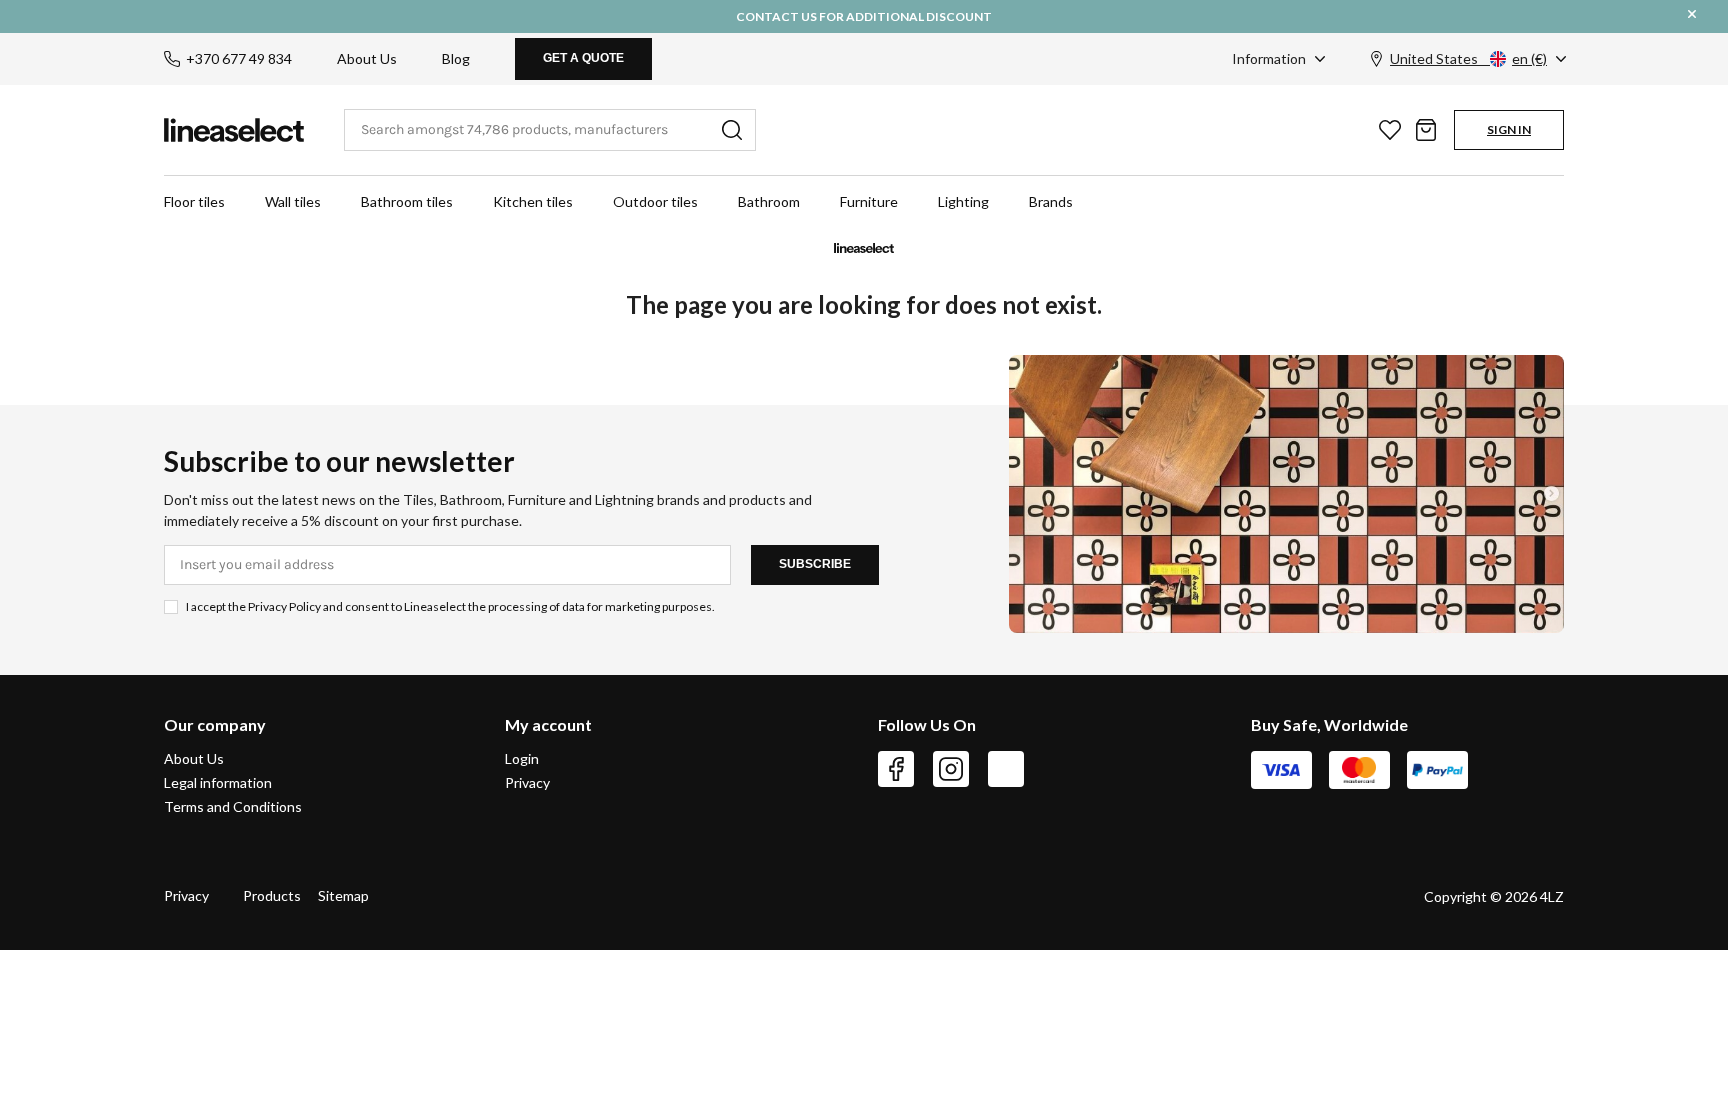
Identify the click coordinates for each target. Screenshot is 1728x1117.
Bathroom (769, 201)
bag (1426, 130)
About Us (367, 58)
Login (522, 759)
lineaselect (234, 130)
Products (272, 895)
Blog (456, 58)
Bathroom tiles (407, 201)
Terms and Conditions (233, 806)
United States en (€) (1468, 58)
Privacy (527, 782)
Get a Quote (583, 58)
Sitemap (343, 895)
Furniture (869, 201)
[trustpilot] (1006, 769)
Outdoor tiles (655, 201)
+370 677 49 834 (239, 58)
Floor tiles (194, 201)
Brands (1051, 201)
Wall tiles (293, 201)
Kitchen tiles (533, 201)
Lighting (963, 201)
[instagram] (951, 769)
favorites (1390, 130)
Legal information (218, 782)
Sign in (1509, 129)
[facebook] (896, 769)
